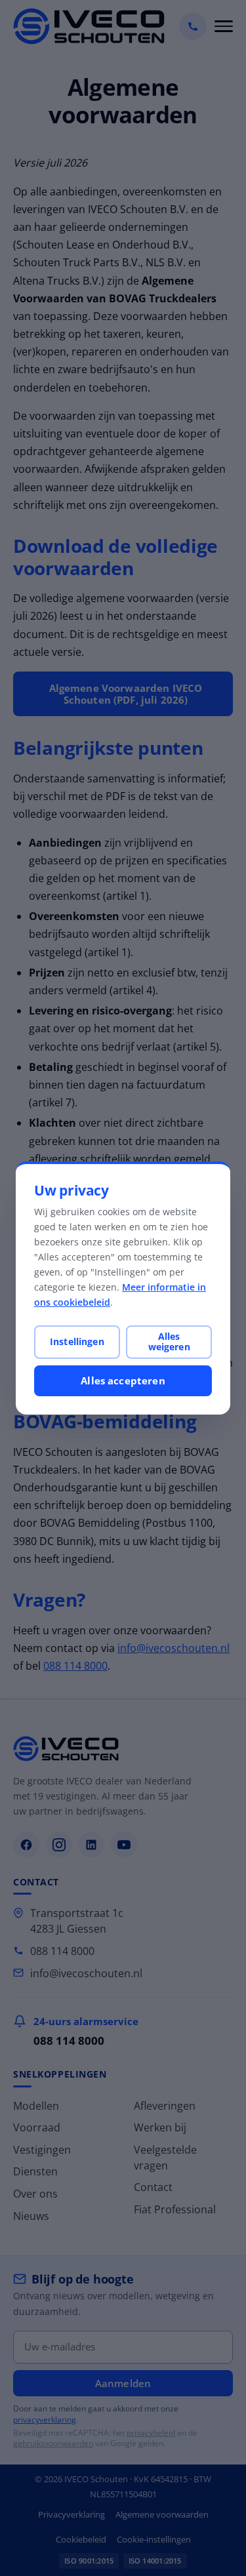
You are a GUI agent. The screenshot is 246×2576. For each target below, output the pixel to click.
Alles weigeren (169, 1341)
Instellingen (77, 1341)
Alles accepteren (123, 1380)
